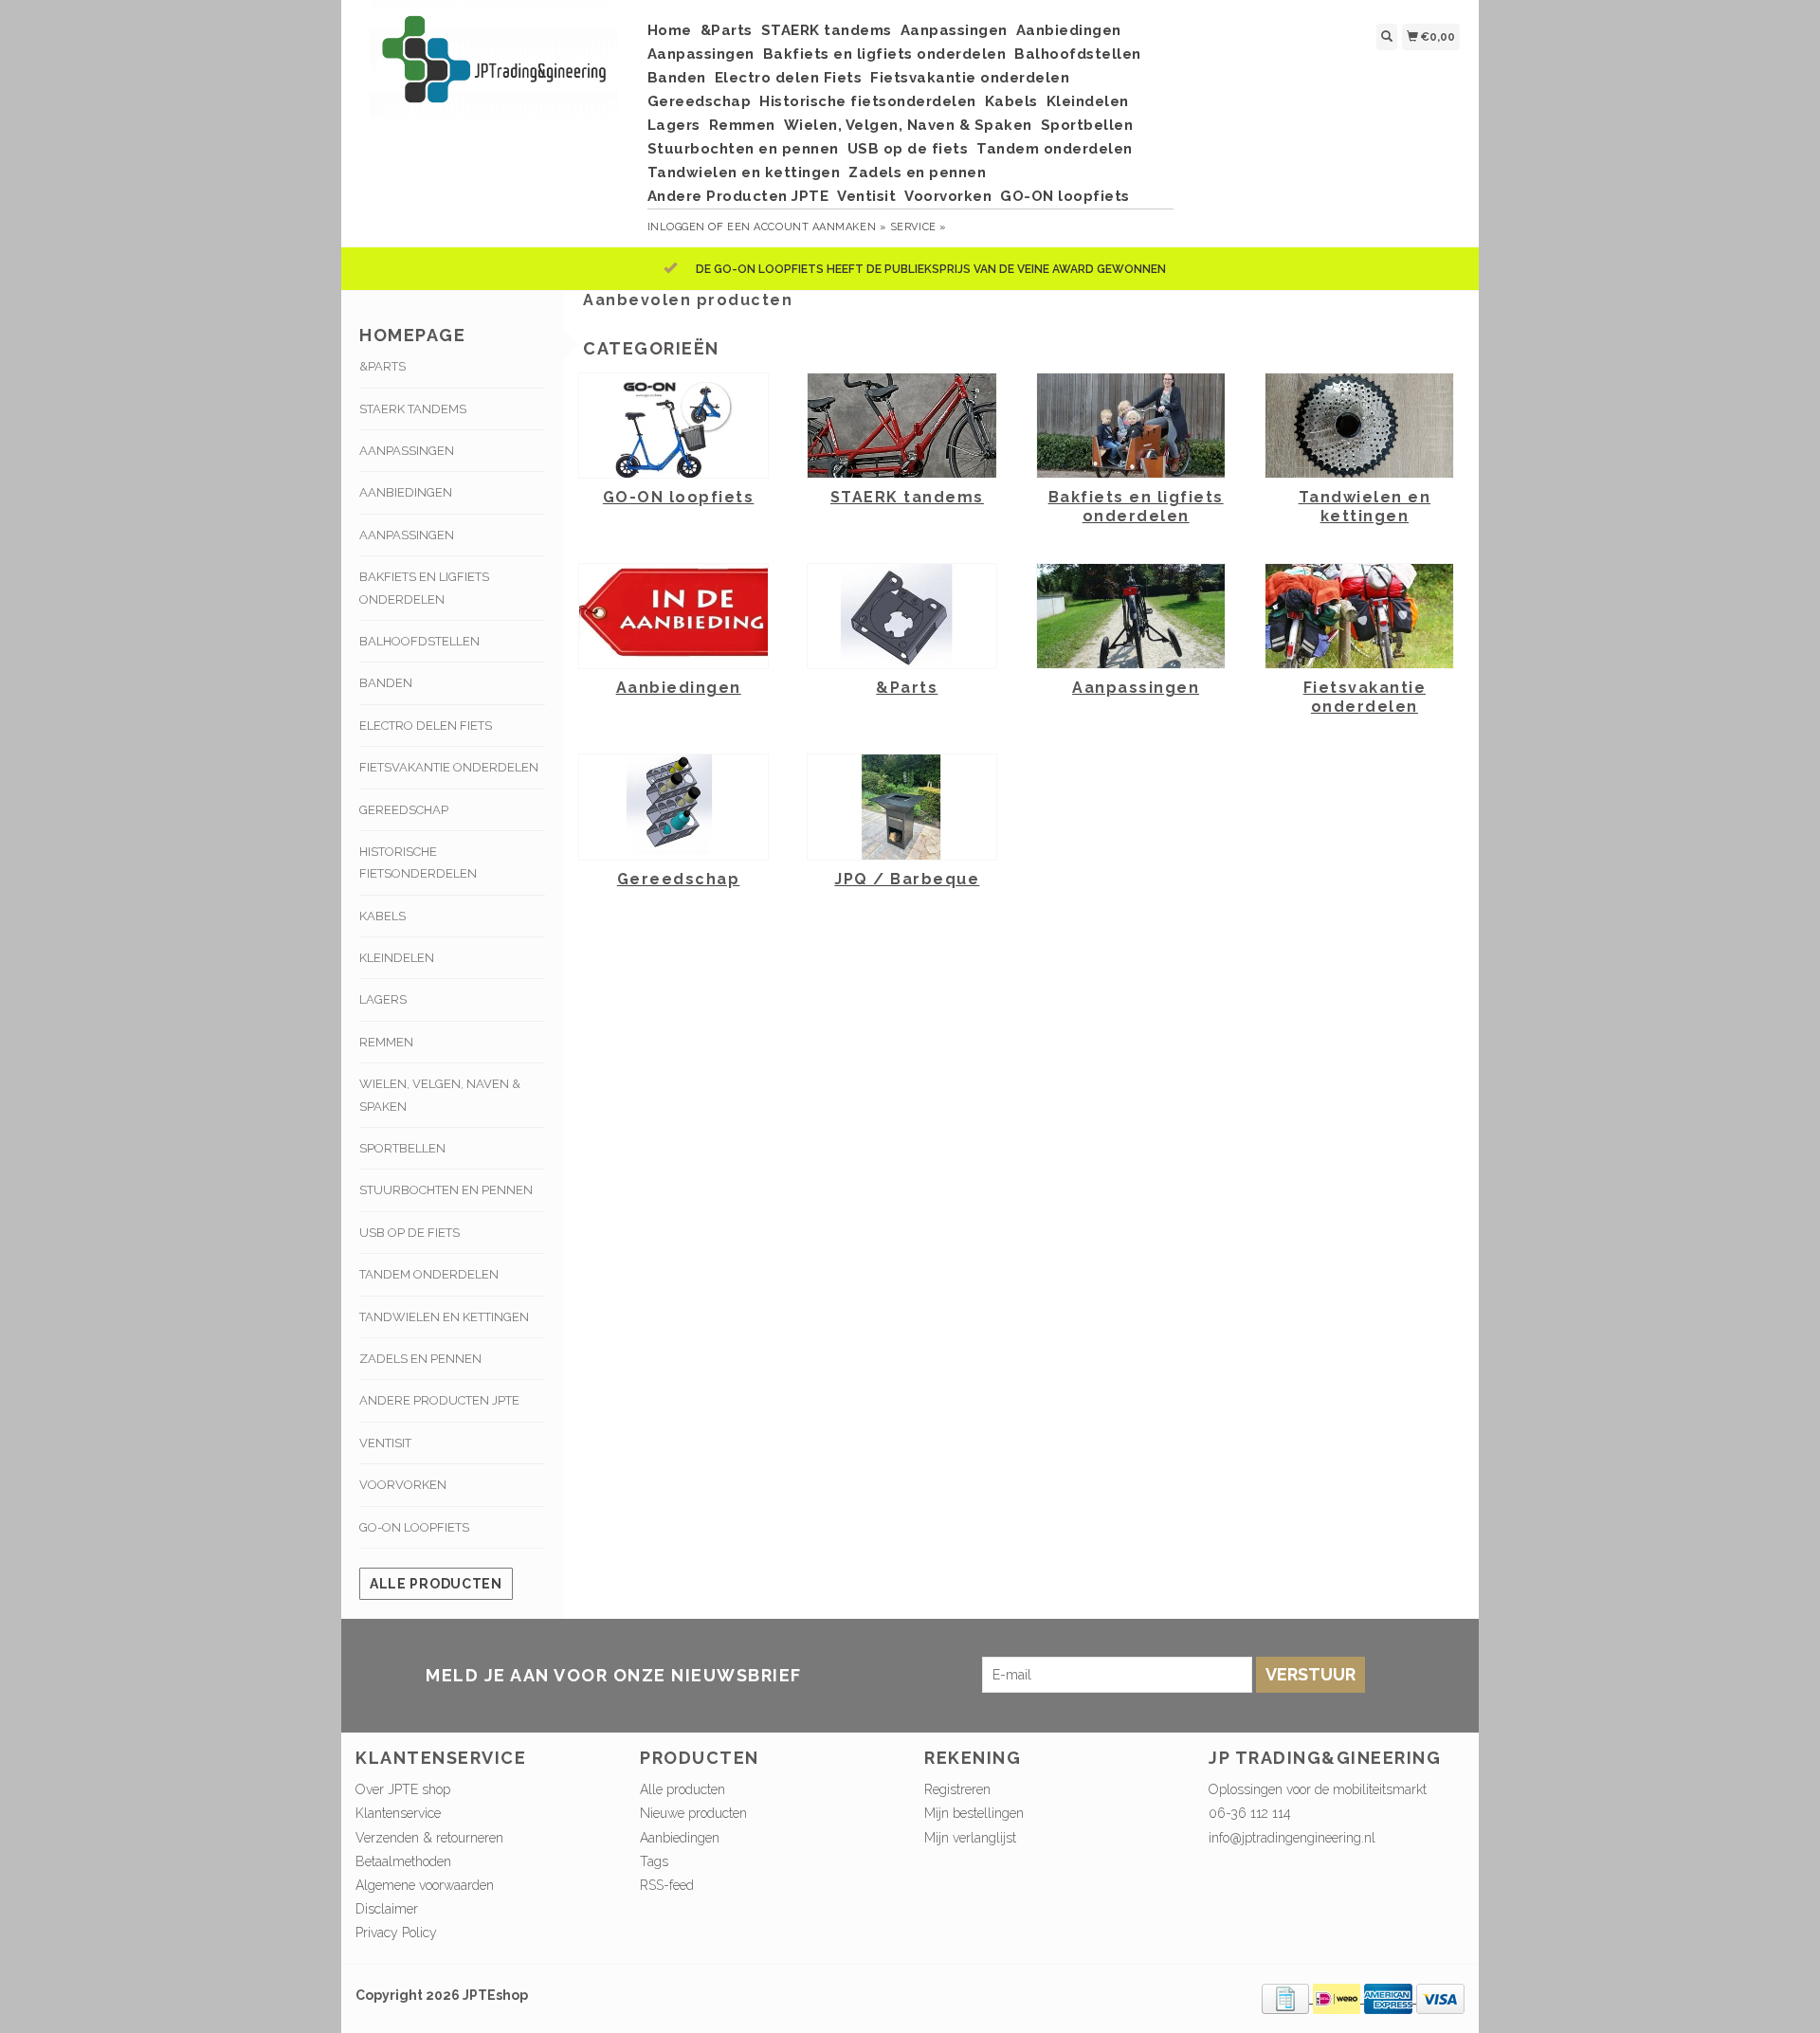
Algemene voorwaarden (425, 1885)
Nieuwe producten (693, 1813)
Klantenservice (398, 1813)
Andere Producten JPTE (738, 196)
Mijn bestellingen (974, 1813)
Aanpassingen (954, 30)
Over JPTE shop (403, 1789)
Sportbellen (1087, 125)
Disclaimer (387, 1909)
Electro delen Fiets (789, 78)
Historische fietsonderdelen (868, 101)
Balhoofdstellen (1078, 54)
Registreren (957, 1789)
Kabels (1011, 101)
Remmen (742, 125)
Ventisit (866, 196)
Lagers (674, 125)
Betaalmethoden (403, 1861)
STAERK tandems (827, 30)
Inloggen (676, 227)
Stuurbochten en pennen (743, 149)
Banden (677, 78)
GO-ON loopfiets (1065, 196)
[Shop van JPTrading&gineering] (494, 69)
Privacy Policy (396, 1933)
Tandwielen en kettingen (744, 172)
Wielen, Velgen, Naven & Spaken (908, 125)
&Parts (727, 30)
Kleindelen (1088, 101)
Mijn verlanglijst (970, 1838)
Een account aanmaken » (807, 227)
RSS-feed (667, 1885)
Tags (654, 1861)
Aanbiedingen (1069, 30)
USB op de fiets (908, 149)
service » (919, 227)
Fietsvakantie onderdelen (970, 78)
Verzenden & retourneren (429, 1838)
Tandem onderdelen (1055, 149)
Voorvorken (948, 196)
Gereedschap (700, 101)
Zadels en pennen (917, 172)
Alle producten (436, 1584)
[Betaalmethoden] (1287, 1998)
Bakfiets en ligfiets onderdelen (885, 54)
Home (670, 30)
